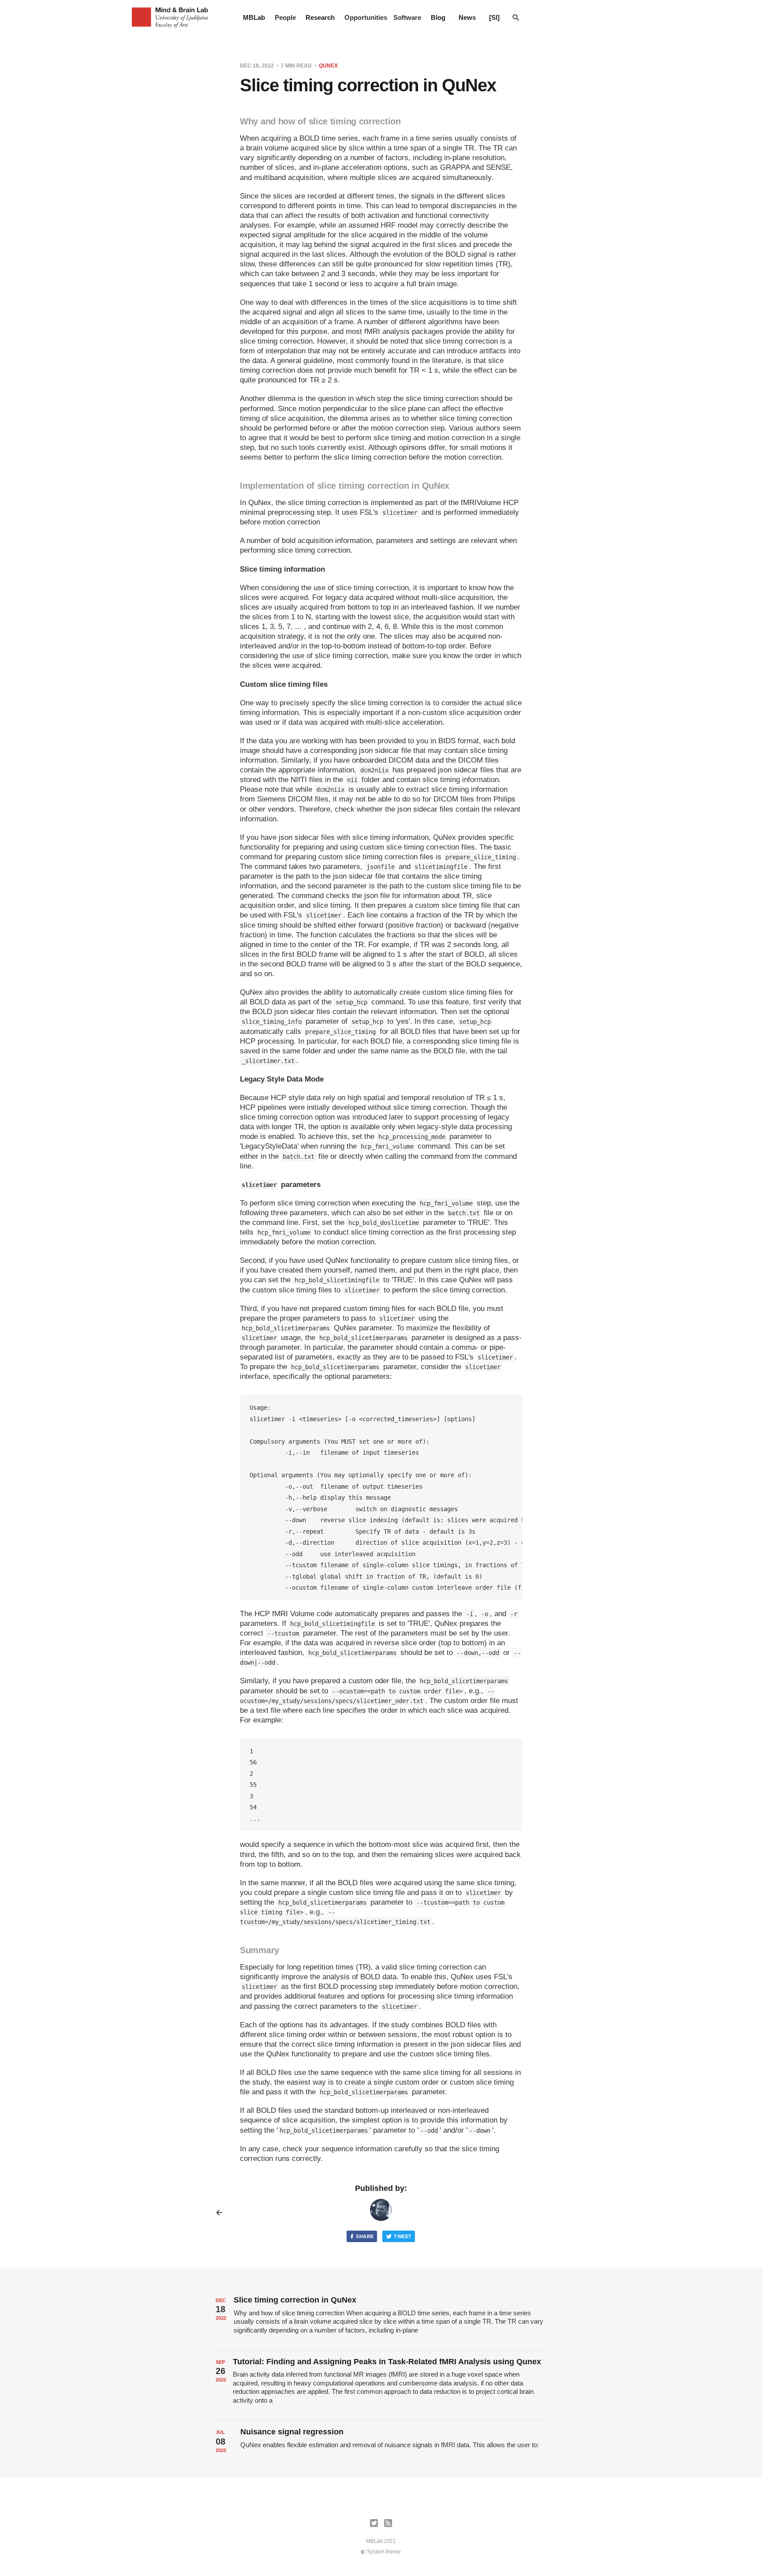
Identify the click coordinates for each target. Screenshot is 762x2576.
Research (320, 17)
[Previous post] (222, 2213)
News (467, 17)
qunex (328, 66)
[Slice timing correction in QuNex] (381, 2319)
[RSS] (388, 2523)
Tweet (403, 2236)
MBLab (254, 17)
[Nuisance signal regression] (381, 2442)
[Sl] (494, 17)
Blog (438, 17)
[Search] (516, 18)
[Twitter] (374, 2523)
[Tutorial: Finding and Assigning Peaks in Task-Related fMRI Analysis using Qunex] (381, 2385)
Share (365, 2236)
